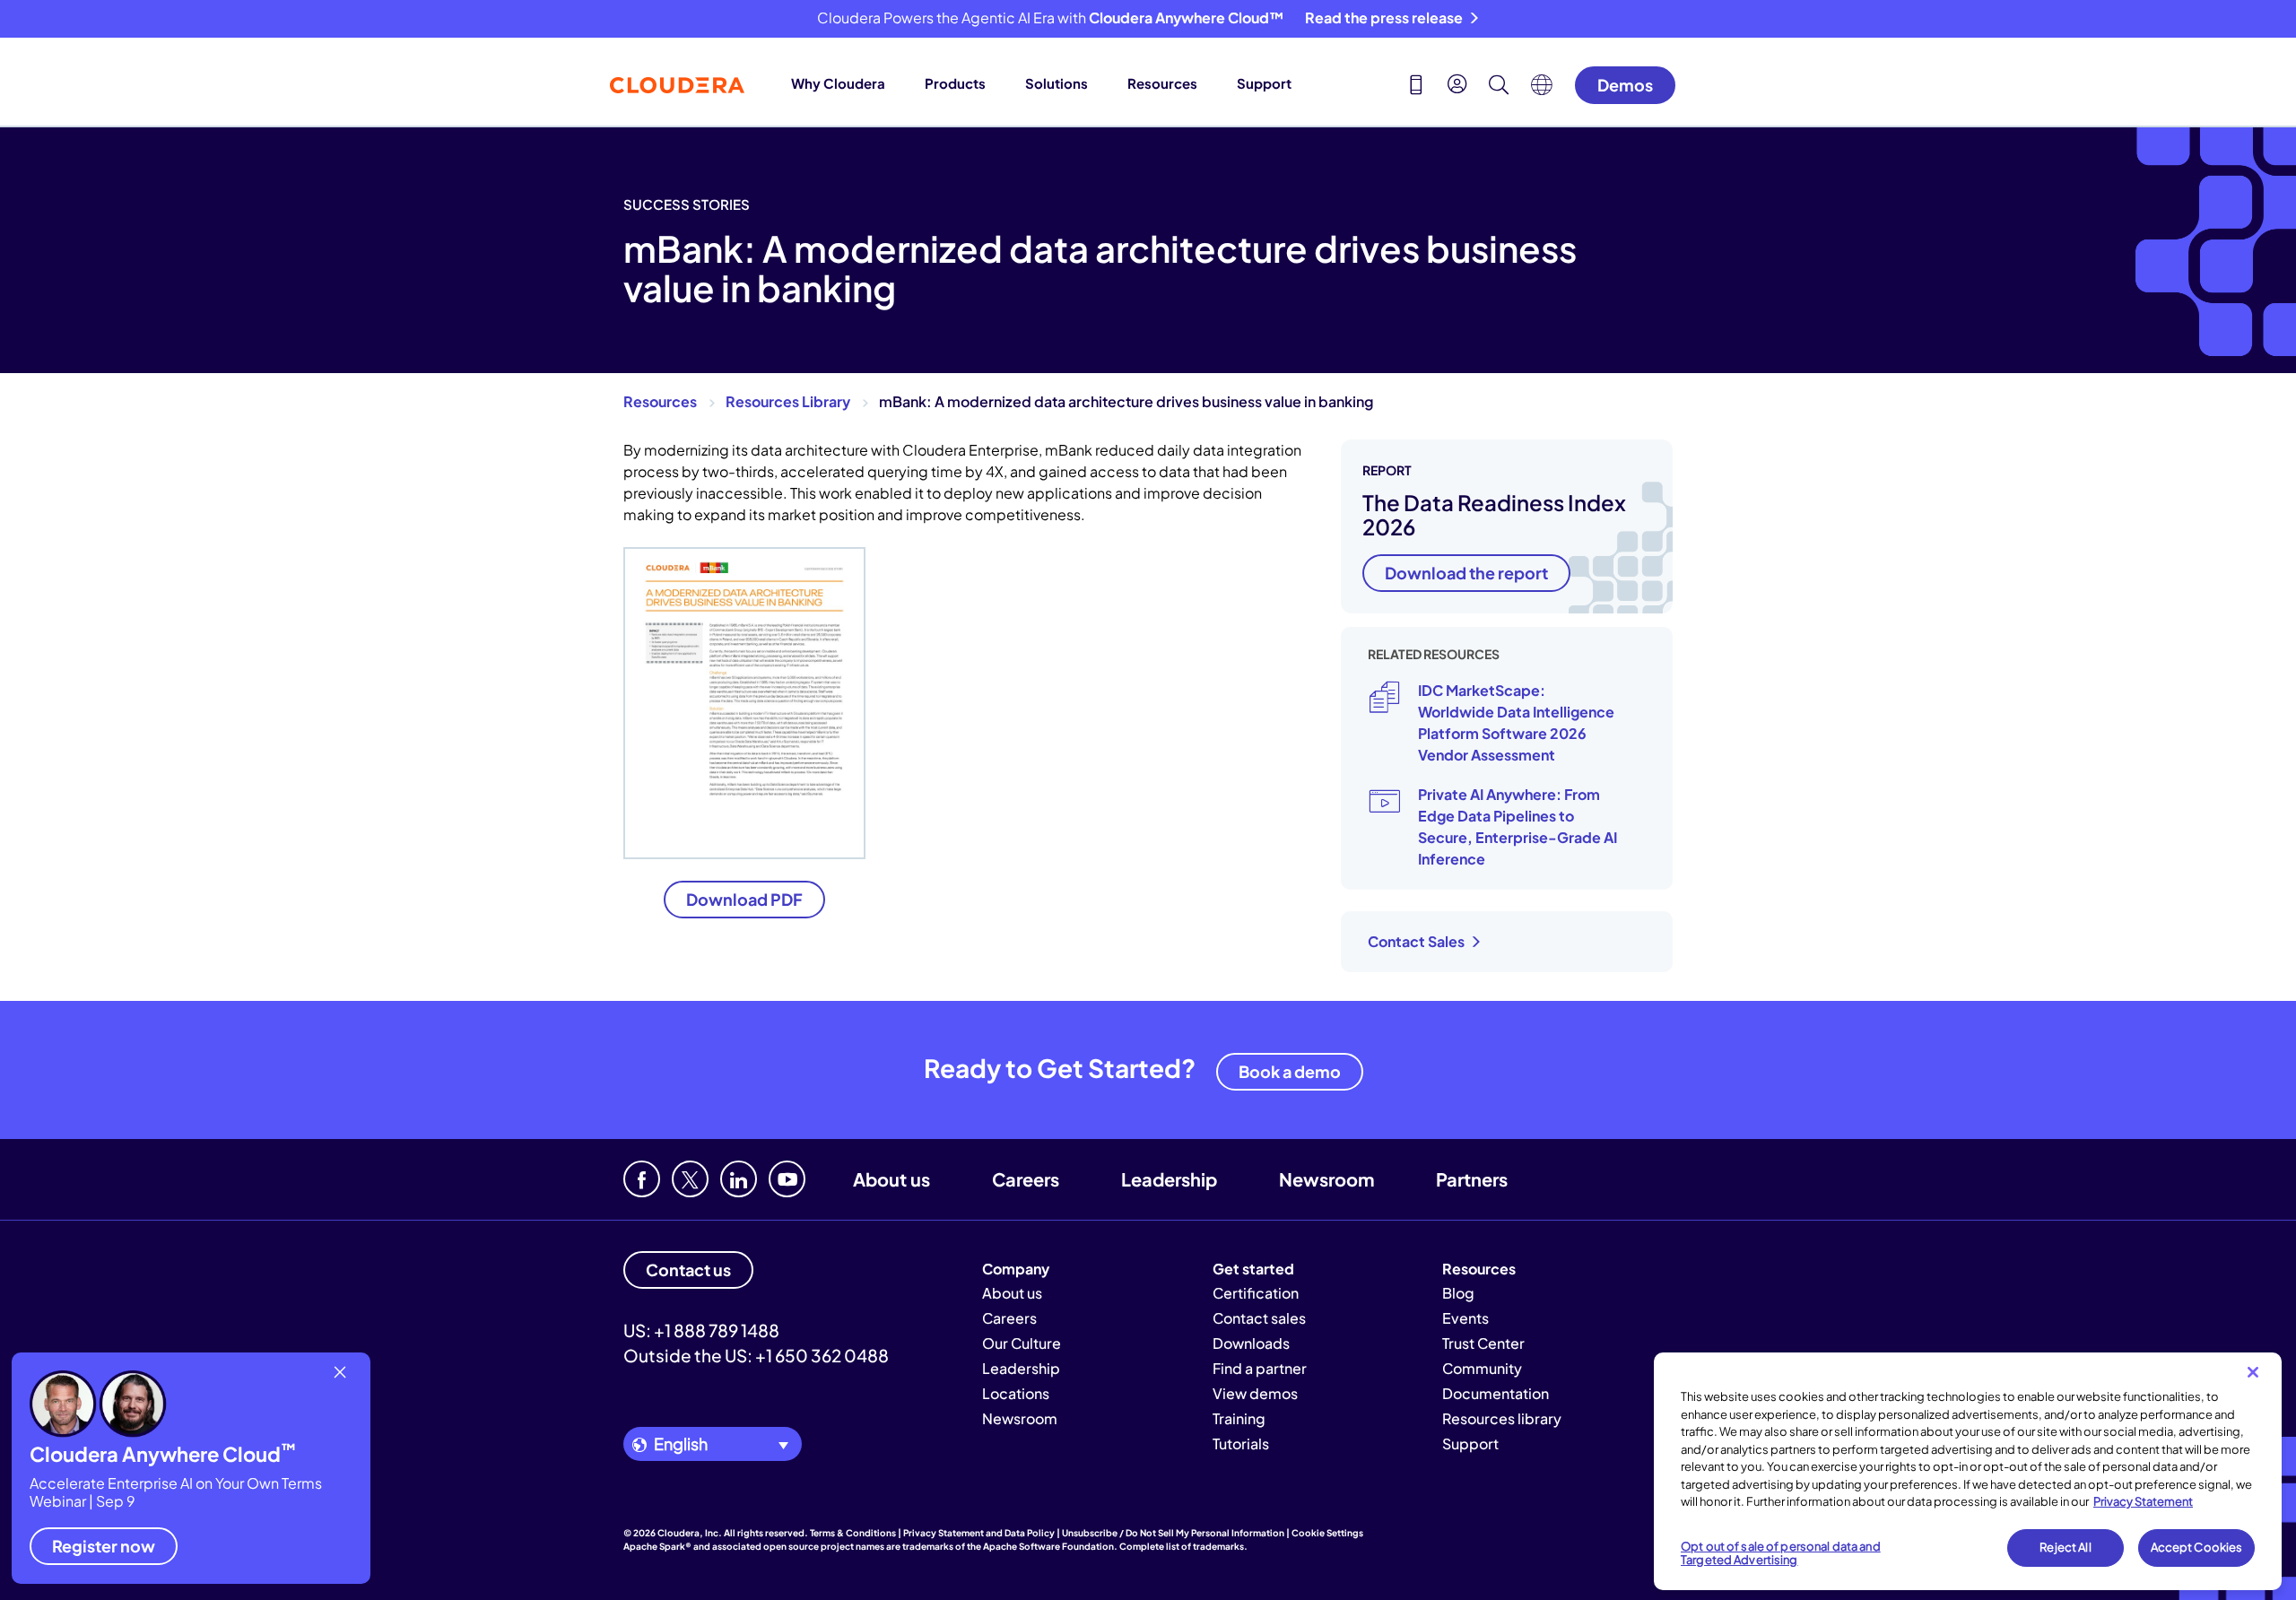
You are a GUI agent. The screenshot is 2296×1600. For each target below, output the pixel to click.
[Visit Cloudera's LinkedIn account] (739, 1179)
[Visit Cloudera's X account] (690, 1179)
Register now (104, 1547)
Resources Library (788, 401)
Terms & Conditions (853, 1533)
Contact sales (1259, 1318)
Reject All (2065, 1547)
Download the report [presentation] (1466, 573)
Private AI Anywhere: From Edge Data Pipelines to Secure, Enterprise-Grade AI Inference (1518, 826)
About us (891, 1179)
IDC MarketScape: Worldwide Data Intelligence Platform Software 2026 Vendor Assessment (1516, 722)
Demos (1625, 85)
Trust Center (1483, 1343)
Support (1264, 83)
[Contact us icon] (1416, 87)
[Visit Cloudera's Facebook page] (642, 1179)
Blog (1458, 1293)
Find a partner (1260, 1368)
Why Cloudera (838, 83)
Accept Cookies (2197, 1547)
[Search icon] (1499, 87)
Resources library (1502, 1418)
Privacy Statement (2143, 1501)
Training (1239, 1418)
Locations (1016, 1393)
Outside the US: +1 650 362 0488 (756, 1355)
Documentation (1496, 1393)
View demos (1255, 1393)
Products (955, 83)
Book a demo (1290, 1071)
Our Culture (1022, 1343)
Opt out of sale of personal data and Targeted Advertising (1781, 1553)
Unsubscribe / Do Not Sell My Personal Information (1173, 1533)
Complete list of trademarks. (1183, 1546)
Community (1482, 1368)
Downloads (1251, 1343)
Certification (1256, 1293)
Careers (1026, 1179)
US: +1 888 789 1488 (701, 1330)
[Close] (2253, 1372)
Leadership (1169, 1179)
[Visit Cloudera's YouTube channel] (787, 1179)
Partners (1472, 1179)
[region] (1968, 1472)
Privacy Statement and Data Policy (979, 1533)
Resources (1162, 83)
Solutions (1057, 83)
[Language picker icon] (1542, 90)
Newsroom (1326, 1179)
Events (1465, 1318)
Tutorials (1241, 1443)
